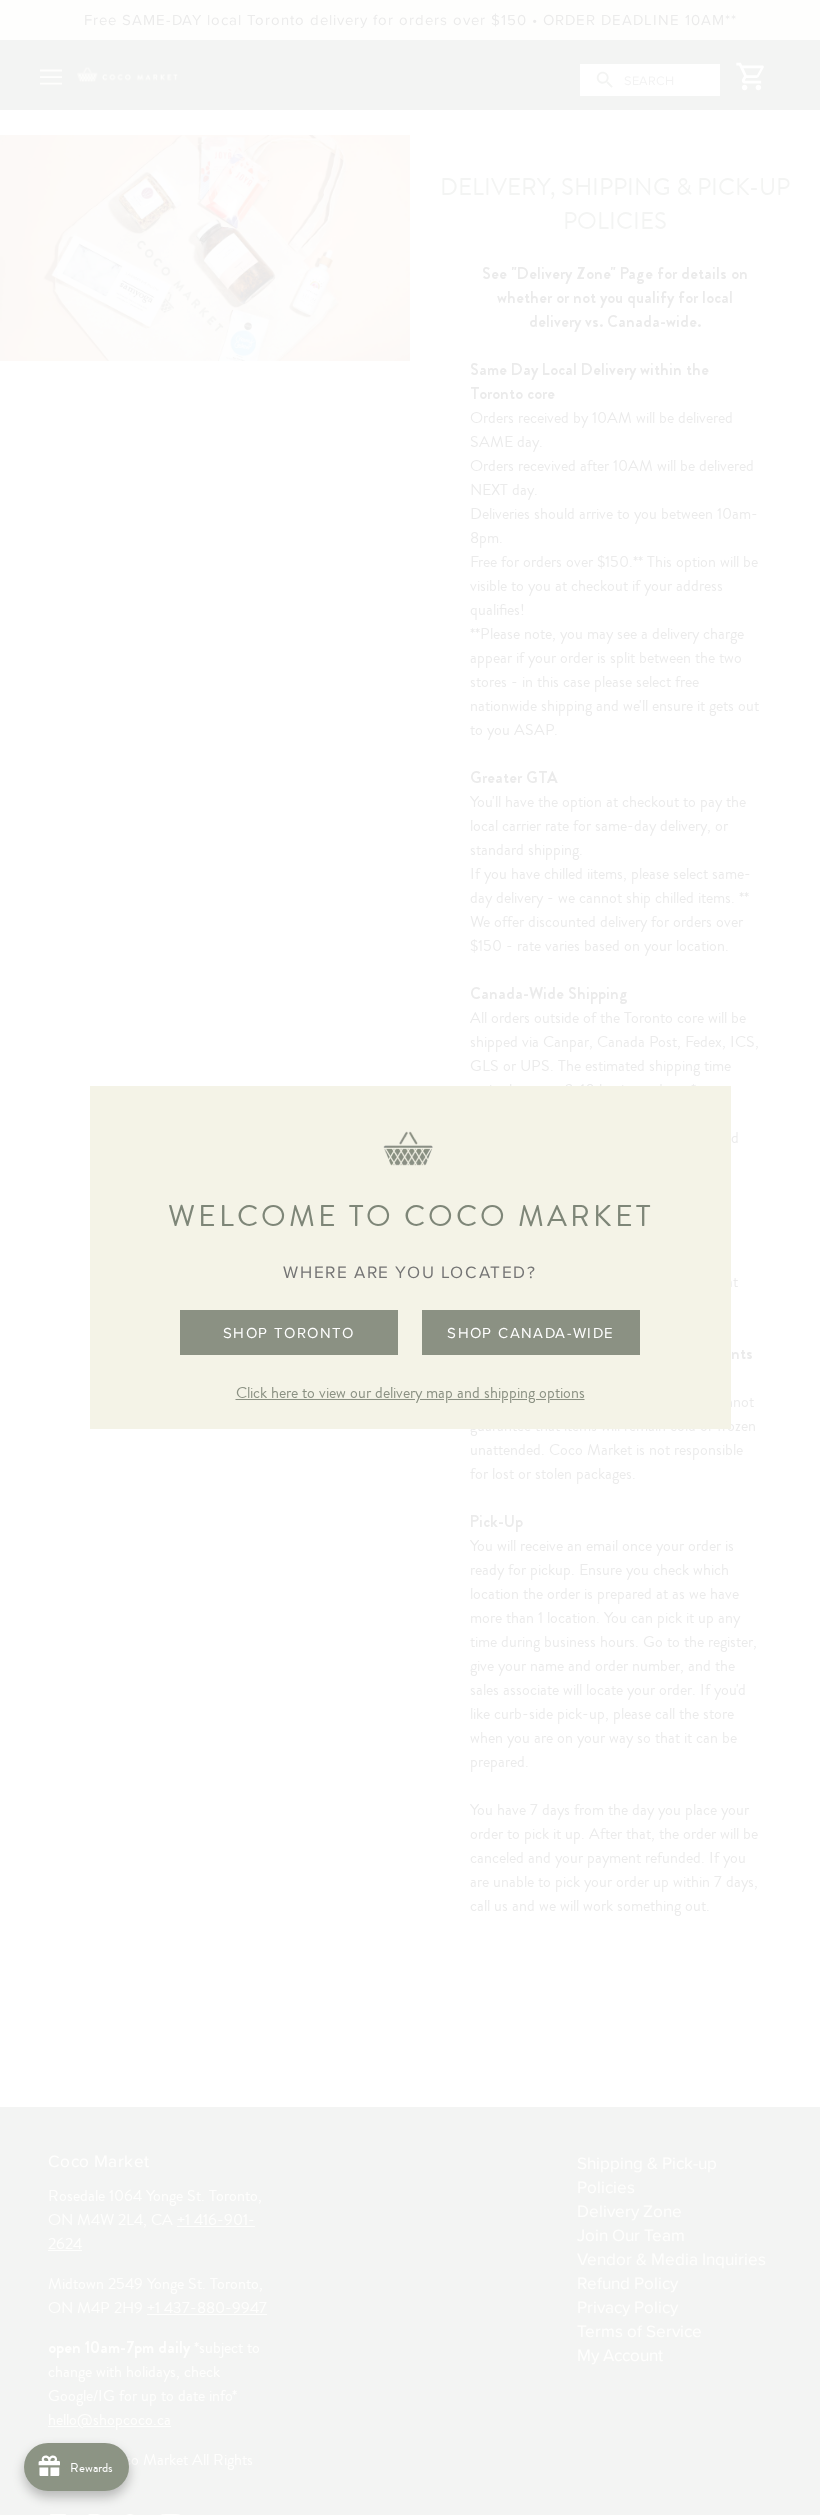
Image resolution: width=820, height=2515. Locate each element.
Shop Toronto (289, 1332)
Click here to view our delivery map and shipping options (410, 1393)
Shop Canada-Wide (530, 1332)
